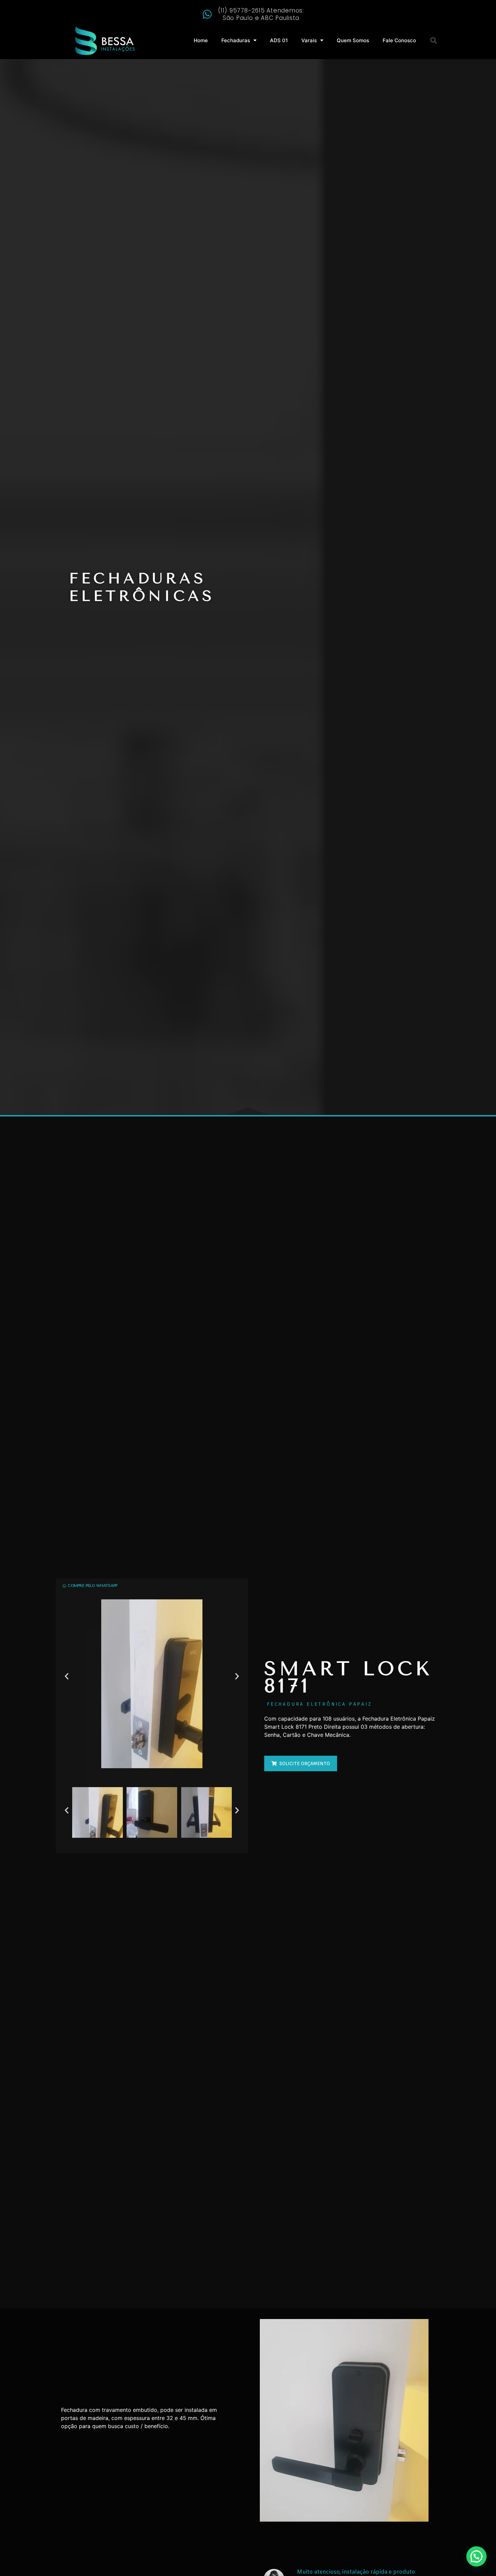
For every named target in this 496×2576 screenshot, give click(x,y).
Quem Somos (353, 40)
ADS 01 (279, 40)
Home (201, 40)
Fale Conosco (399, 40)
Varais (309, 40)
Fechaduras (236, 40)
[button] (434, 41)
